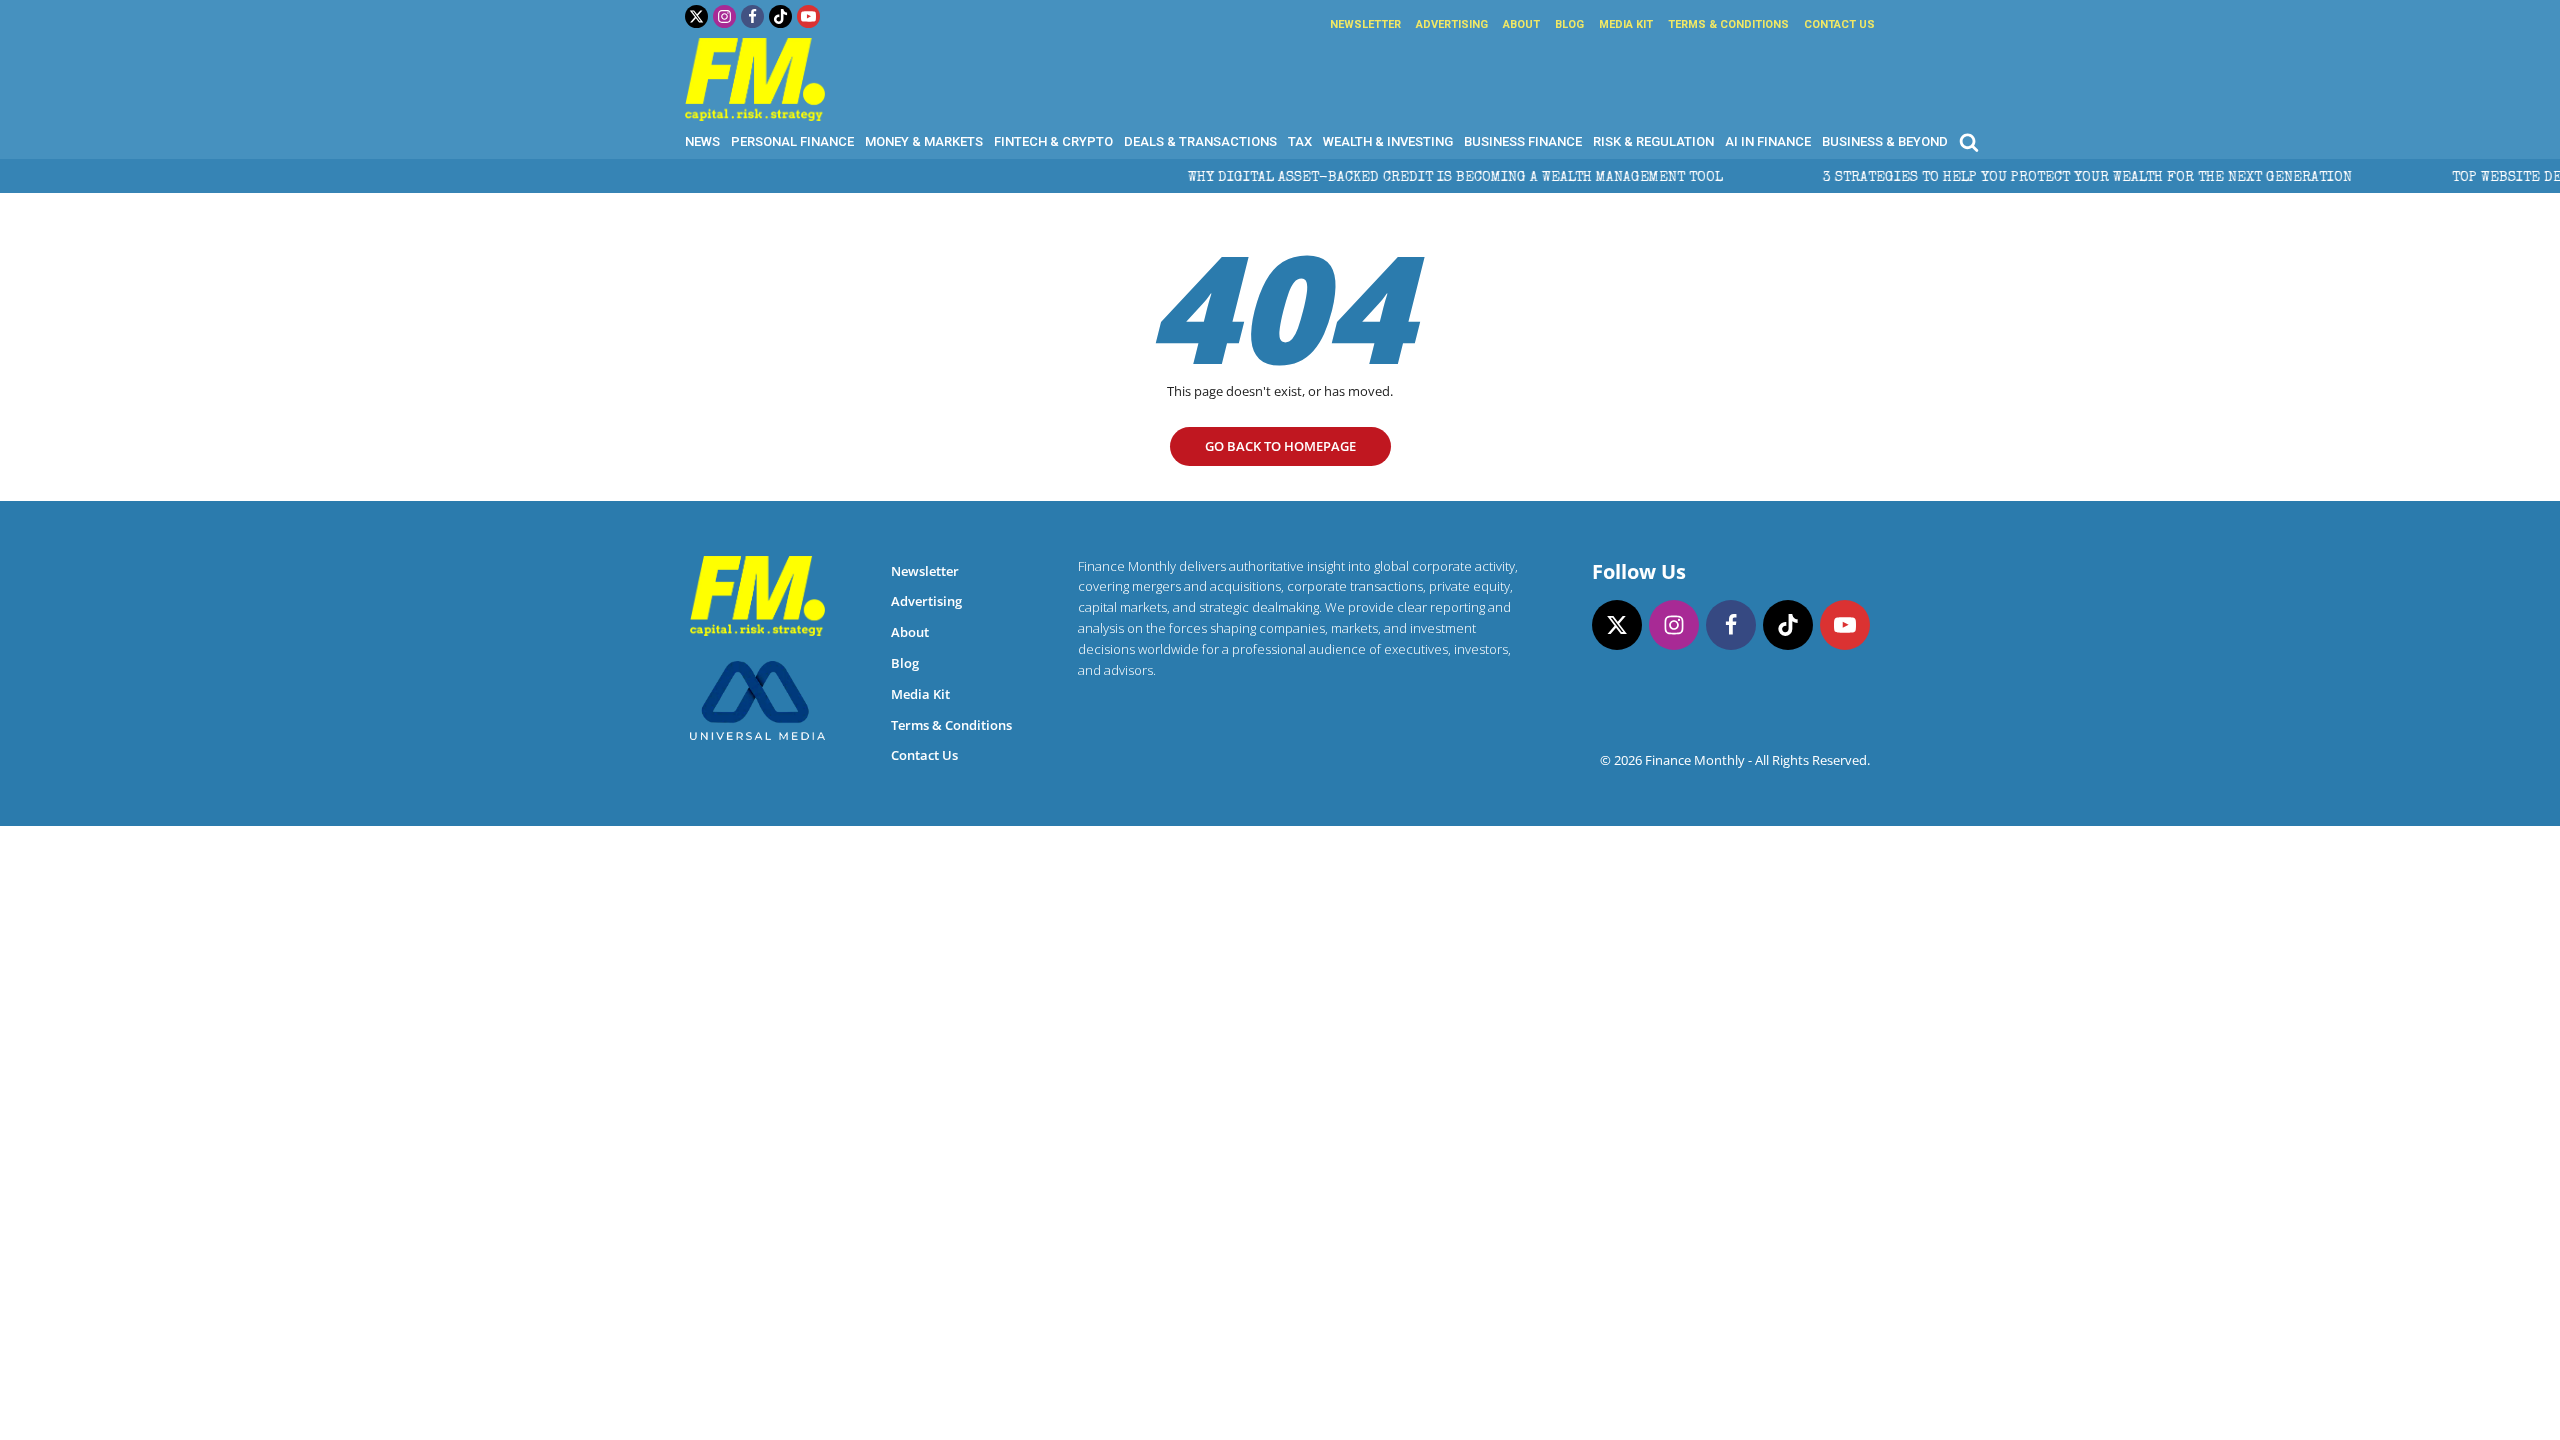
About (1521, 24)
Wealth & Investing (1388, 141)
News (702, 141)
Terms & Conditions (1728, 24)
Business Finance (1523, 141)
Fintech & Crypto (1053, 141)
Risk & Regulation (1653, 141)
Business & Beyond (1885, 141)
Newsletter (1365, 24)
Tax (1300, 141)
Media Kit (1626, 24)
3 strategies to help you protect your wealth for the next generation (2030, 178)
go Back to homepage (1280, 446)
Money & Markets (924, 141)
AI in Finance (1768, 141)
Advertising (1452, 24)
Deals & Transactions (1200, 141)
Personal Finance (792, 141)
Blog (1569, 24)
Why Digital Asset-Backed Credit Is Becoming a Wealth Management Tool (1398, 178)
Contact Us (1839, 24)
